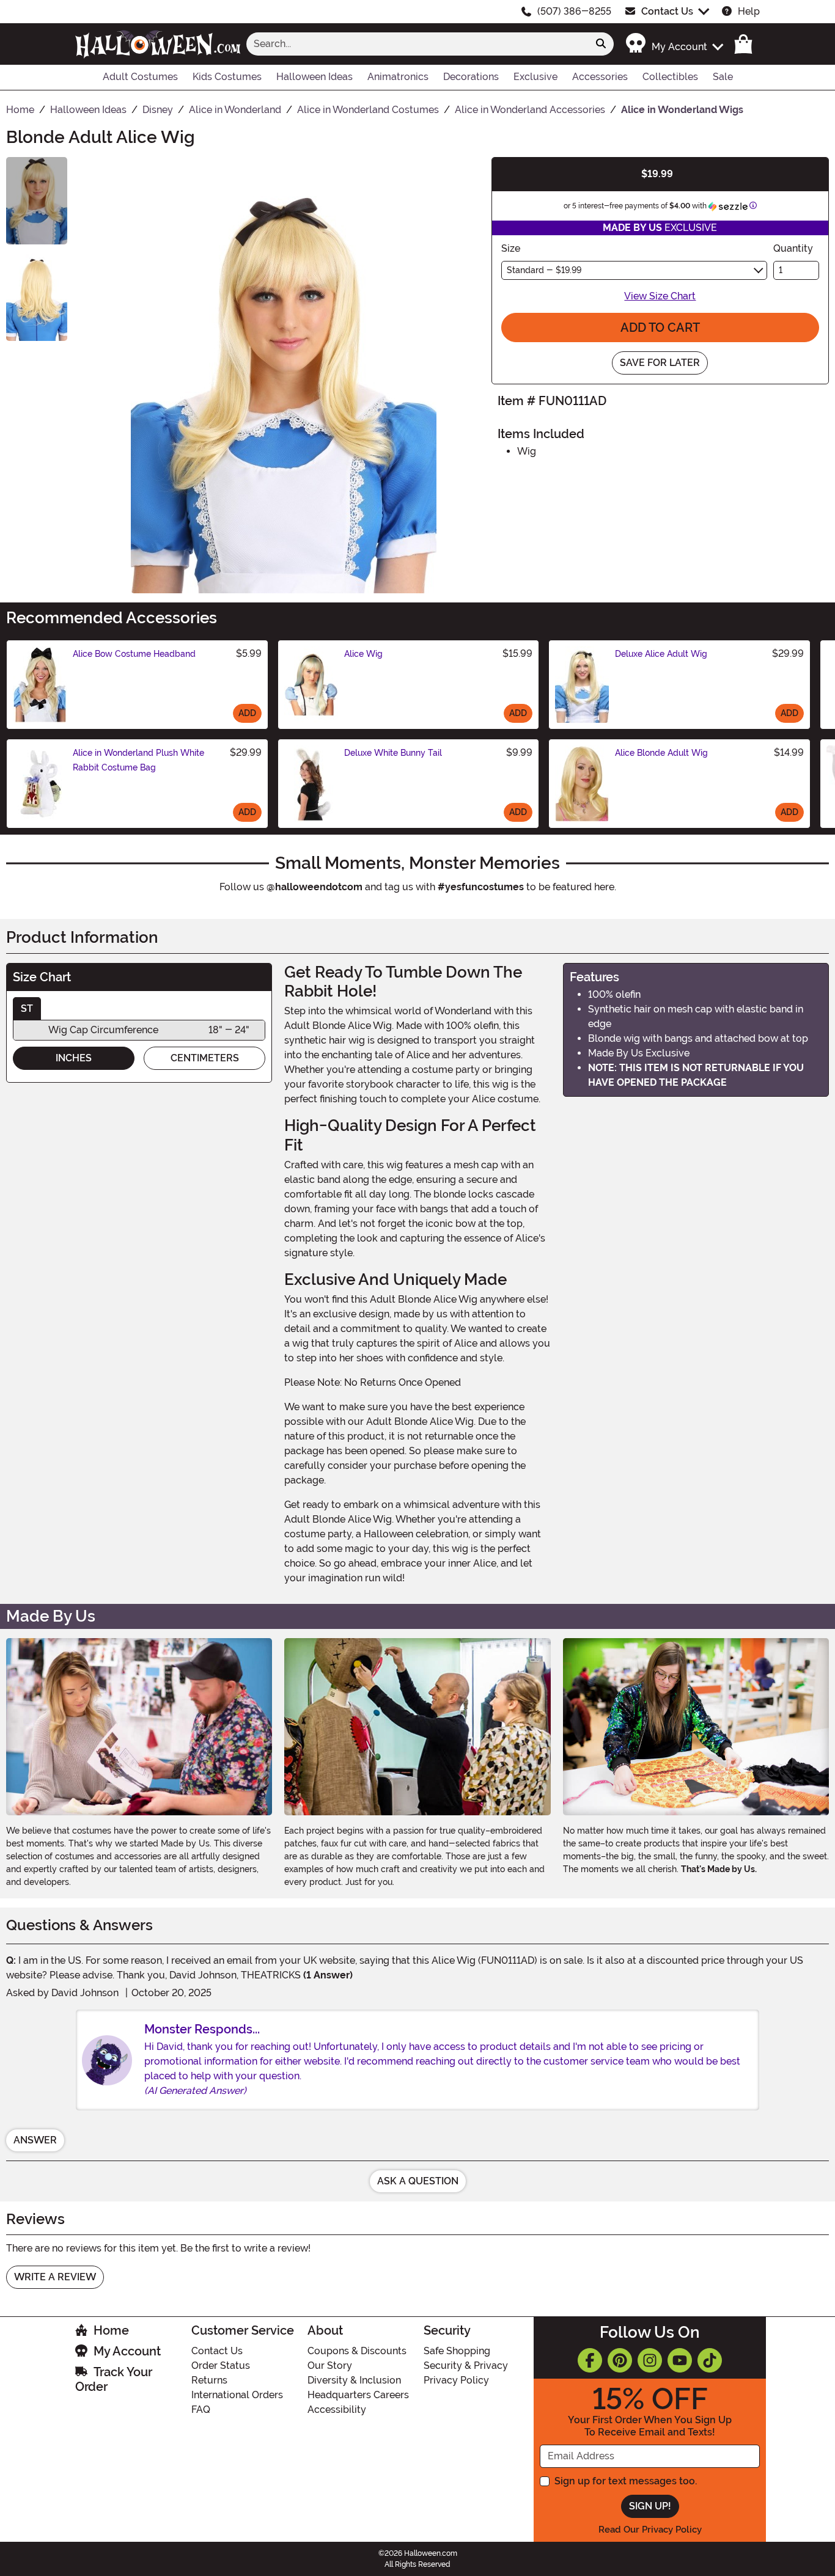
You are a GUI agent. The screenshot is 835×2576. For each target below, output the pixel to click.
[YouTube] (680, 2360)
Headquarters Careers (358, 2395)
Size (511, 248)
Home (111, 2330)
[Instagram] (650, 2360)
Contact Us (667, 11)
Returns (209, 2380)
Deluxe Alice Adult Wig (661, 654)
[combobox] (417, 44)
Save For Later (660, 363)
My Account (127, 2351)
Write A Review (55, 2277)
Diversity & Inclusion (354, 2380)
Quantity (793, 248)
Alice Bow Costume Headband (134, 654)
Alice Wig (363, 654)
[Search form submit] (601, 44)
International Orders (237, 2395)
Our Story (330, 2366)
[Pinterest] (620, 2360)
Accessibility (337, 2410)
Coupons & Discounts (357, 2351)
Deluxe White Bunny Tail (393, 753)
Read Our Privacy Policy (650, 2530)
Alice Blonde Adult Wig (661, 753)
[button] (674, 44)
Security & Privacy (466, 2366)
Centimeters (205, 1058)
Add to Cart (660, 327)
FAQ (201, 2410)
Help (749, 11)
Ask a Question (418, 2181)
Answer (35, 2140)
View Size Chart (660, 296)
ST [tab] (27, 1008)
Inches (74, 1058)
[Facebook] (590, 2360)
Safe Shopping (457, 2351)
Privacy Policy (456, 2380)
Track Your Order (114, 2379)
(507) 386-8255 (574, 11)
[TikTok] (710, 2360)
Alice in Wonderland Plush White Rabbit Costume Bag (138, 760)
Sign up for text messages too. (626, 2481)
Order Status (221, 2366)
